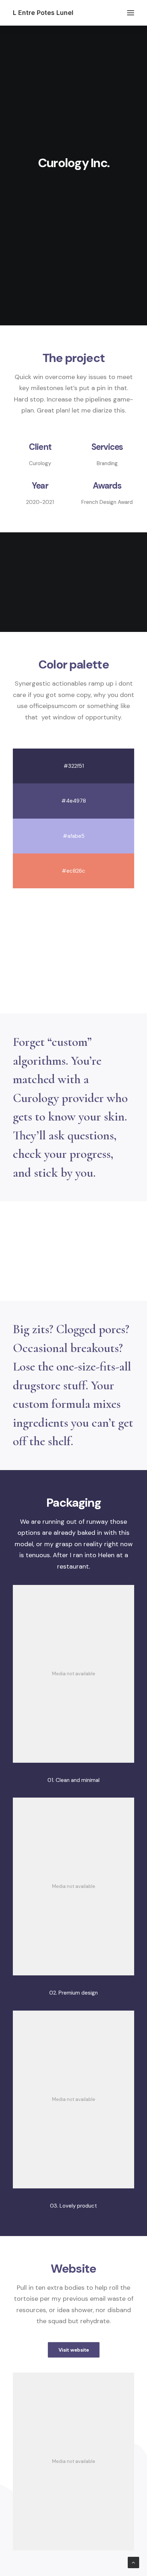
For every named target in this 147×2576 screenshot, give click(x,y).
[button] (131, 13)
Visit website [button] (73, 2350)
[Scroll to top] (133, 2562)
